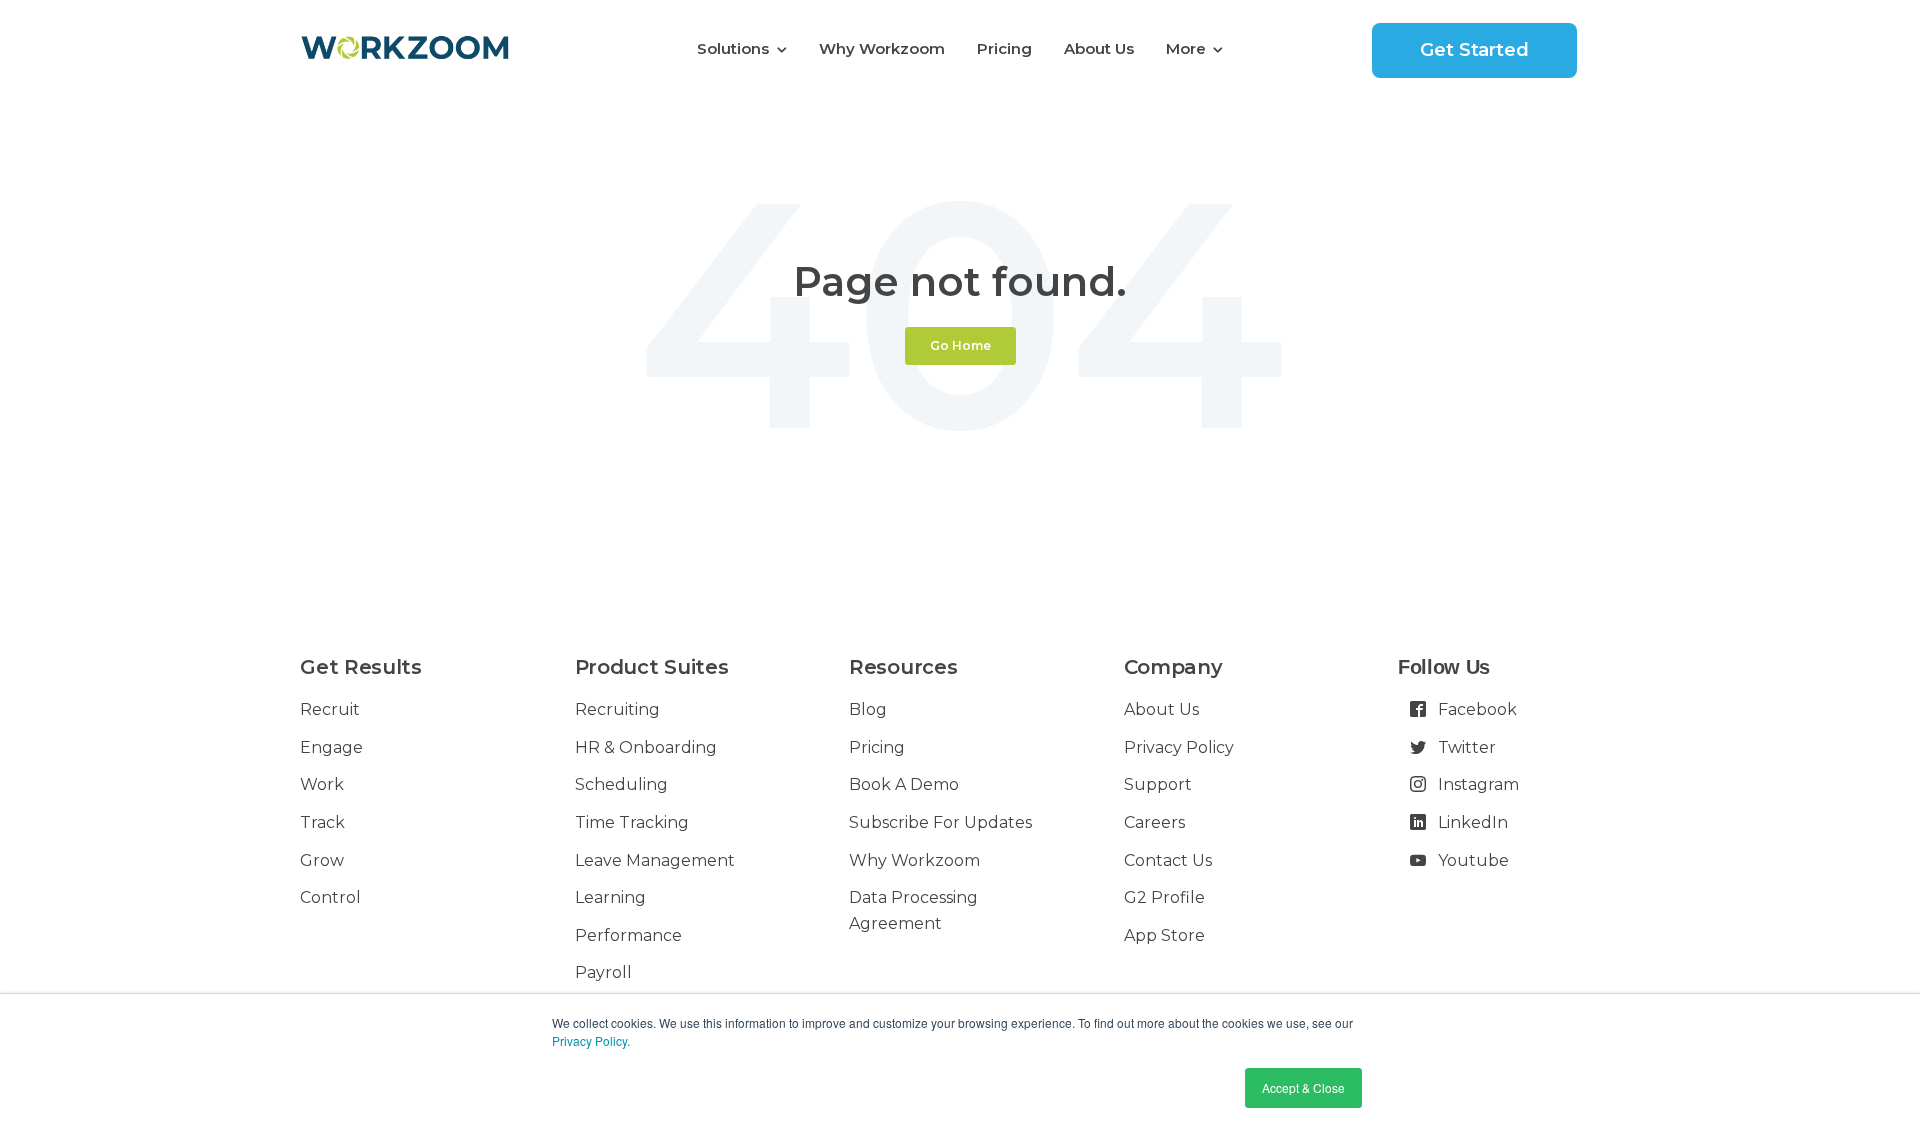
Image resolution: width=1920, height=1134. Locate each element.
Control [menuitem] (330, 897)
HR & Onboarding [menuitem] (646, 747)
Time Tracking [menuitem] (632, 822)
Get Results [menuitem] (360, 667)
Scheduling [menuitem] (621, 784)
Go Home (960, 345)
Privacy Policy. (591, 1040)
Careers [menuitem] (1154, 822)
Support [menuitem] (1158, 784)
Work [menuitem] (322, 784)
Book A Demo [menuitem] (904, 784)
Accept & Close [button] (1303, 1087)
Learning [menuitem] (610, 897)
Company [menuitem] (1173, 667)
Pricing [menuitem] (1004, 48)
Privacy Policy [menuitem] (1179, 747)
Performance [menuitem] (628, 935)
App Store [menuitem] (1164, 935)
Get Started (1474, 50)
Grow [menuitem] (322, 860)
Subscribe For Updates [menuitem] (940, 822)
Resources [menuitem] (903, 667)
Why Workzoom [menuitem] (882, 48)
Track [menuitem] (322, 822)
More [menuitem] (1186, 48)
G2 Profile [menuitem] (1164, 897)
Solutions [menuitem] (733, 48)
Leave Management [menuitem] (655, 860)
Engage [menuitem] (331, 747)
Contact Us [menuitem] (1168, 860)
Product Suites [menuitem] (652, 667)
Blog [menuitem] (868, 709)
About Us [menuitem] (1099, 48)
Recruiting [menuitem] (617, 709)
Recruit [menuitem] (330, 709)
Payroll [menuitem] (603, 972)
